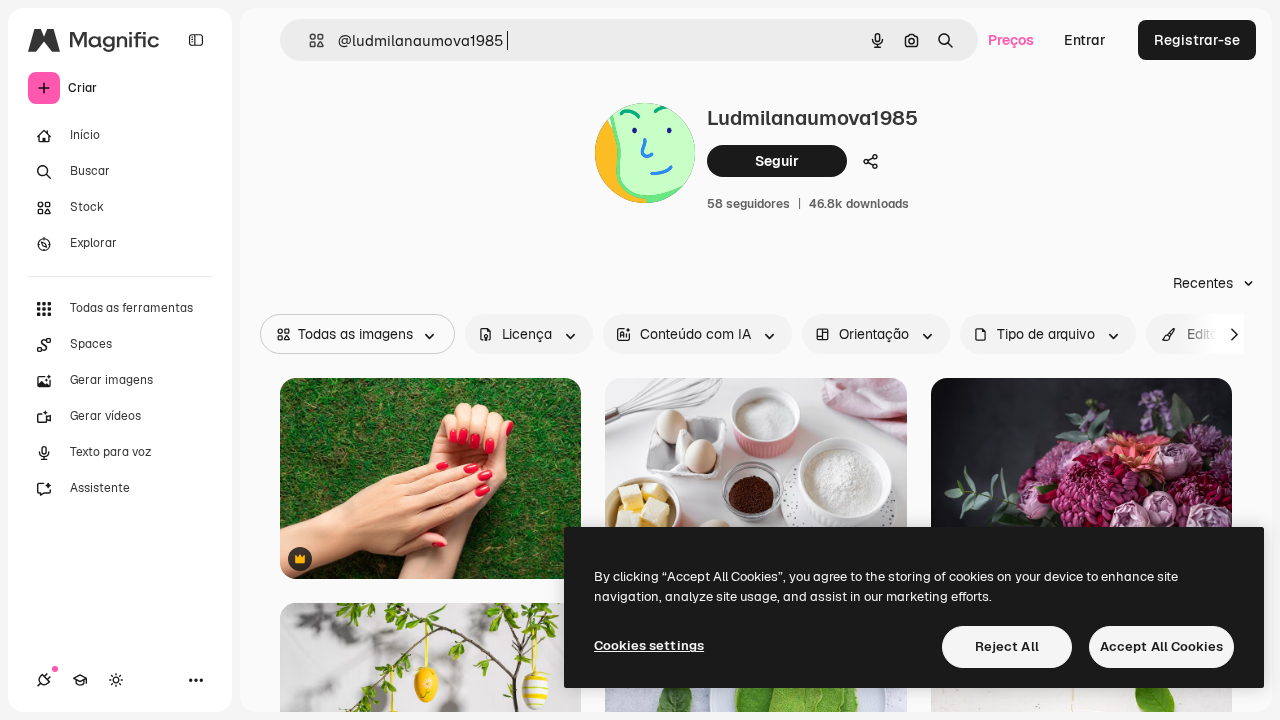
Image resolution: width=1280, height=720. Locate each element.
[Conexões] (44, 680)
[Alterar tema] (116, 680)
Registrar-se (1197, 40)
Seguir (777, 161)
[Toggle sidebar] (196, 40)
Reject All (1007, 646)
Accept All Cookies (1161, 646)
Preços (1011, 40)
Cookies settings (649, 645)
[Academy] (80, 680)
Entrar (1085, 40)
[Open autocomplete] (308, 40)
